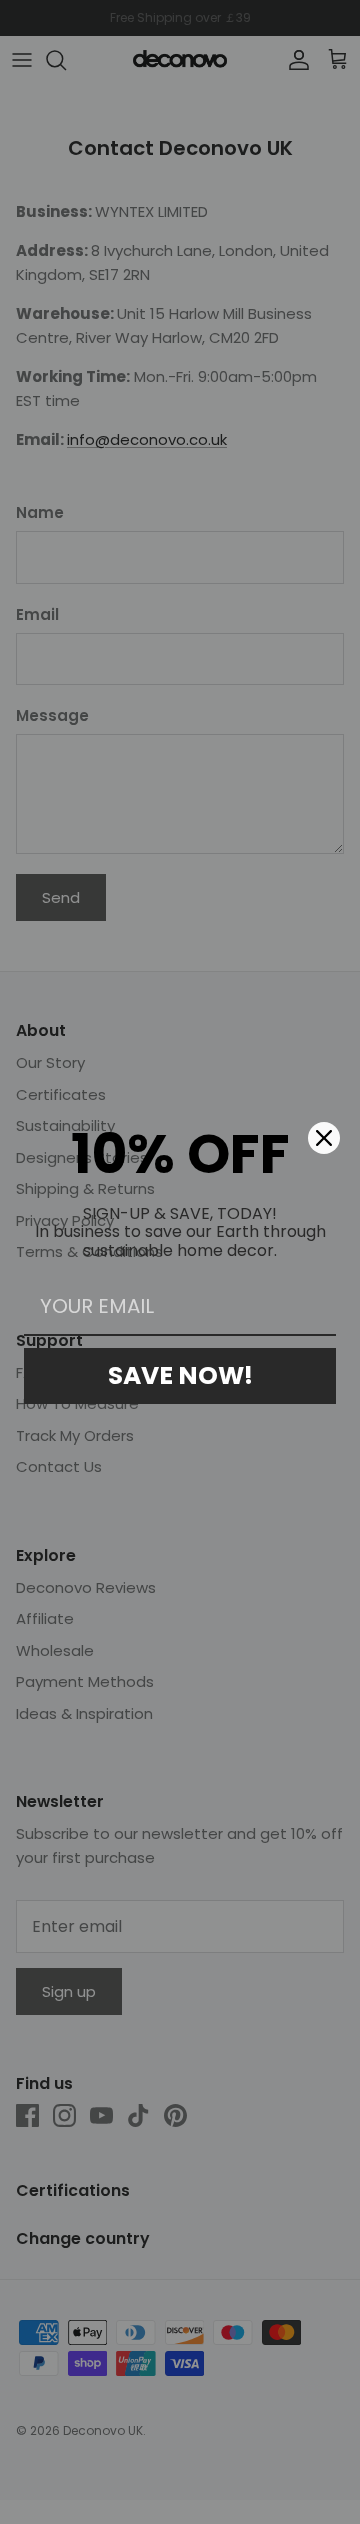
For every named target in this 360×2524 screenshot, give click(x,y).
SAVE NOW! (180, 1375)
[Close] (324, 1138)
